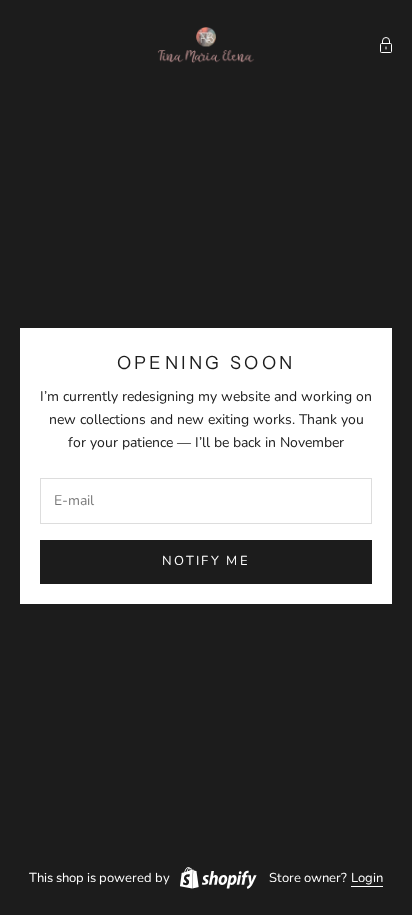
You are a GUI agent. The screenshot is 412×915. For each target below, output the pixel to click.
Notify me (206, 561)
